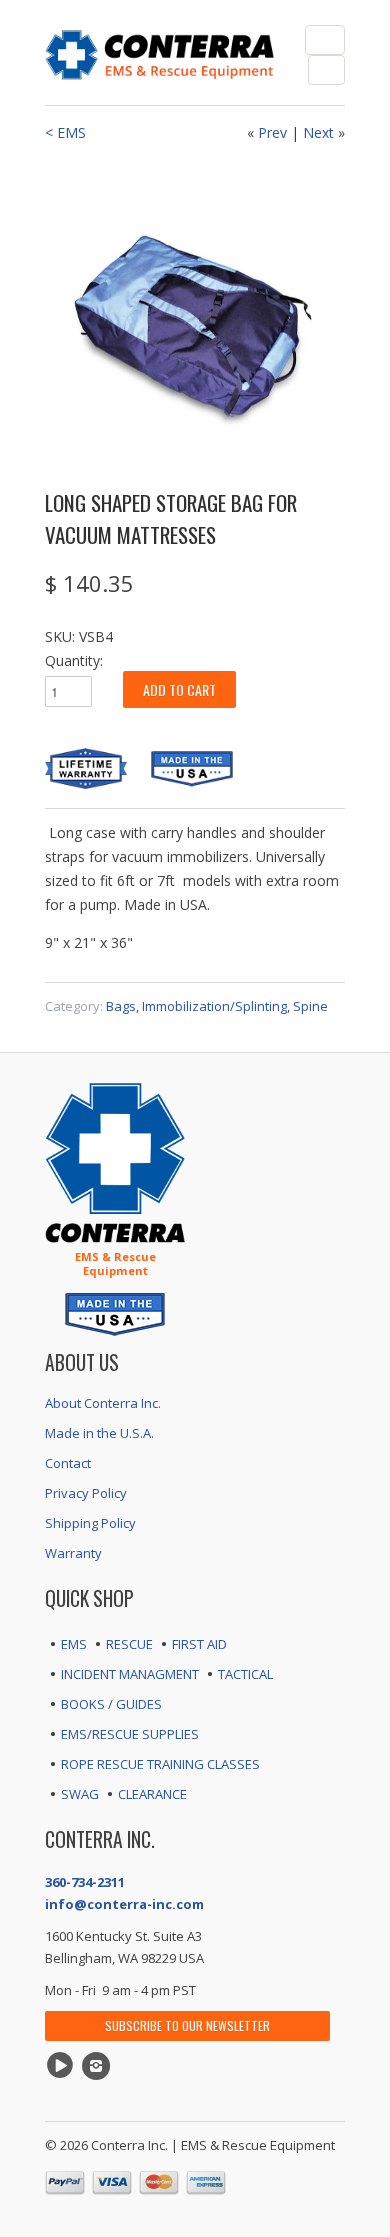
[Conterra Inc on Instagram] (99, 2066)
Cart (326, 70)
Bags (121, 1006)
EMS (74, 1644)
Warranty (73, 1553)
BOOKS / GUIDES (111, 1704)
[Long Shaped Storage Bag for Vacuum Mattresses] (195, 314)
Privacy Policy (86, 1493)
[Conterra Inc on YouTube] (63, 2066)
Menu (325, 40)
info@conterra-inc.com (124, 1904)
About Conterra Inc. (103, 1403)
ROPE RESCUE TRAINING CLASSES (160, 1764)
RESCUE (129, 1644)
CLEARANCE (152, 1794)
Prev (272, 132)
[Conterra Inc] (160, 52)
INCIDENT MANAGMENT (130, 1674)
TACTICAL (245, 1674)
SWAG (80, 1794)
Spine (310, 1006)
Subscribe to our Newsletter (187, 2025)
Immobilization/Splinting (214, 1006)
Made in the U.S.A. (99, 1433)
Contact (68, 1463)
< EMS (65, 132)
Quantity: (74, 660)
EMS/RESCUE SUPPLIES (130, 1734)
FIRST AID (199, 1644)
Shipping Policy (90, 1523)
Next (318, 132)
